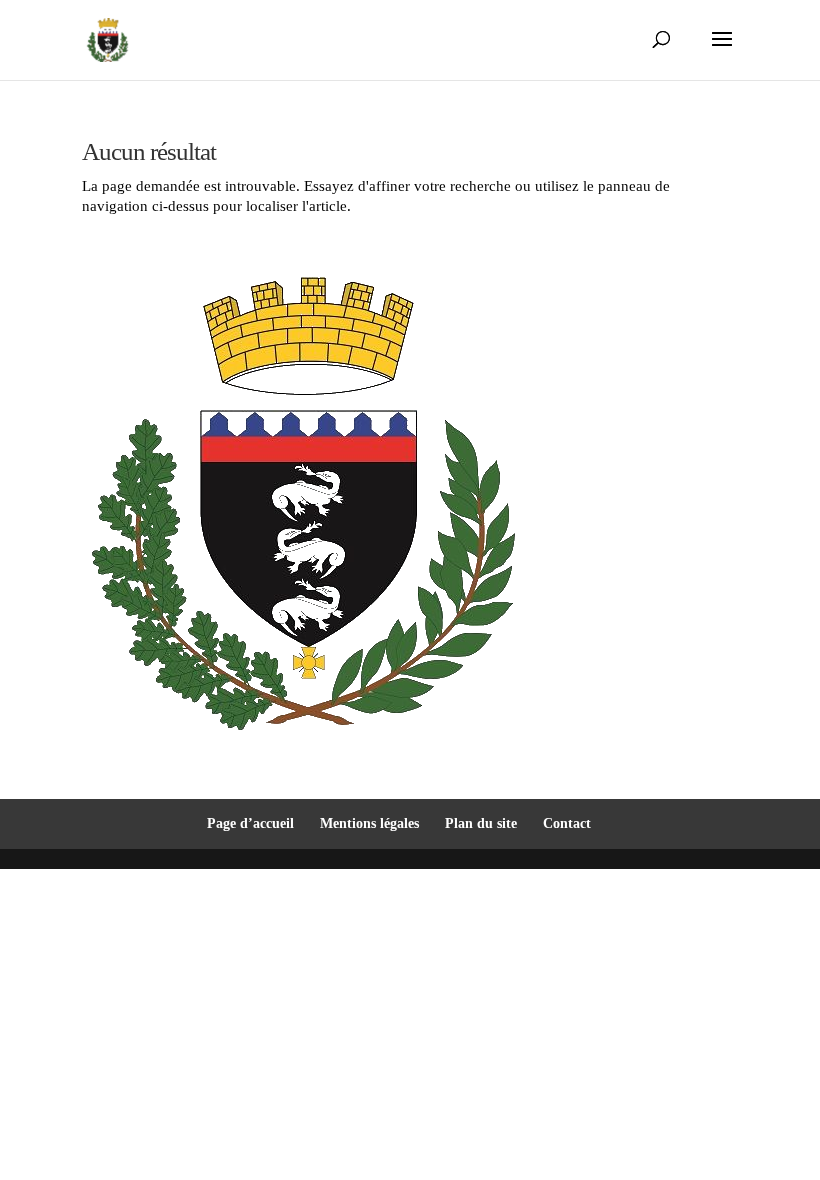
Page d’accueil (250, 823)
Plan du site (481, 823)
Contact (567, 823)
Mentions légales (369, 823)
